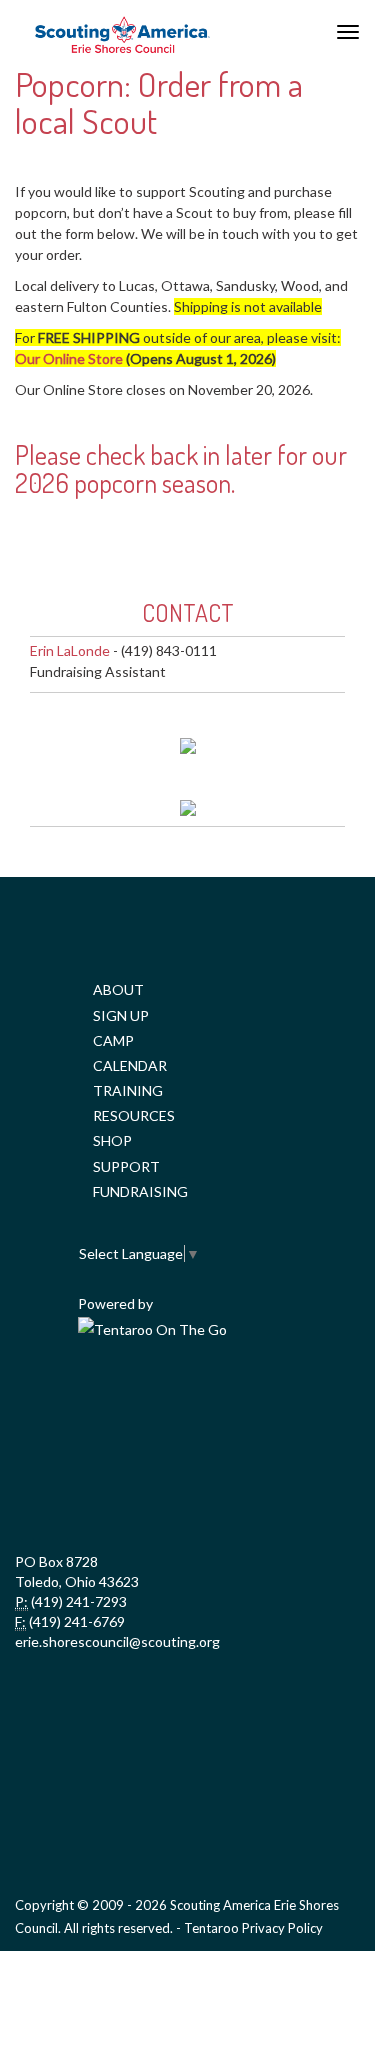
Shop (112, 1140)
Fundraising (140, 1191)
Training (128, 1090)
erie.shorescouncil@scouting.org (117, 1641)
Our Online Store (69, 358)
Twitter (185, 1402)
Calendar (130, 1065)
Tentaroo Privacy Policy (253, 1928)
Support (126, 1166)
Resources (134, 1115)
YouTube (273, 1402)
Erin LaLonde (70, 650)
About (118, 989)
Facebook (97, 1402)
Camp (113, 1040)
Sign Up (121, 1015)
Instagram (185, 1492)
